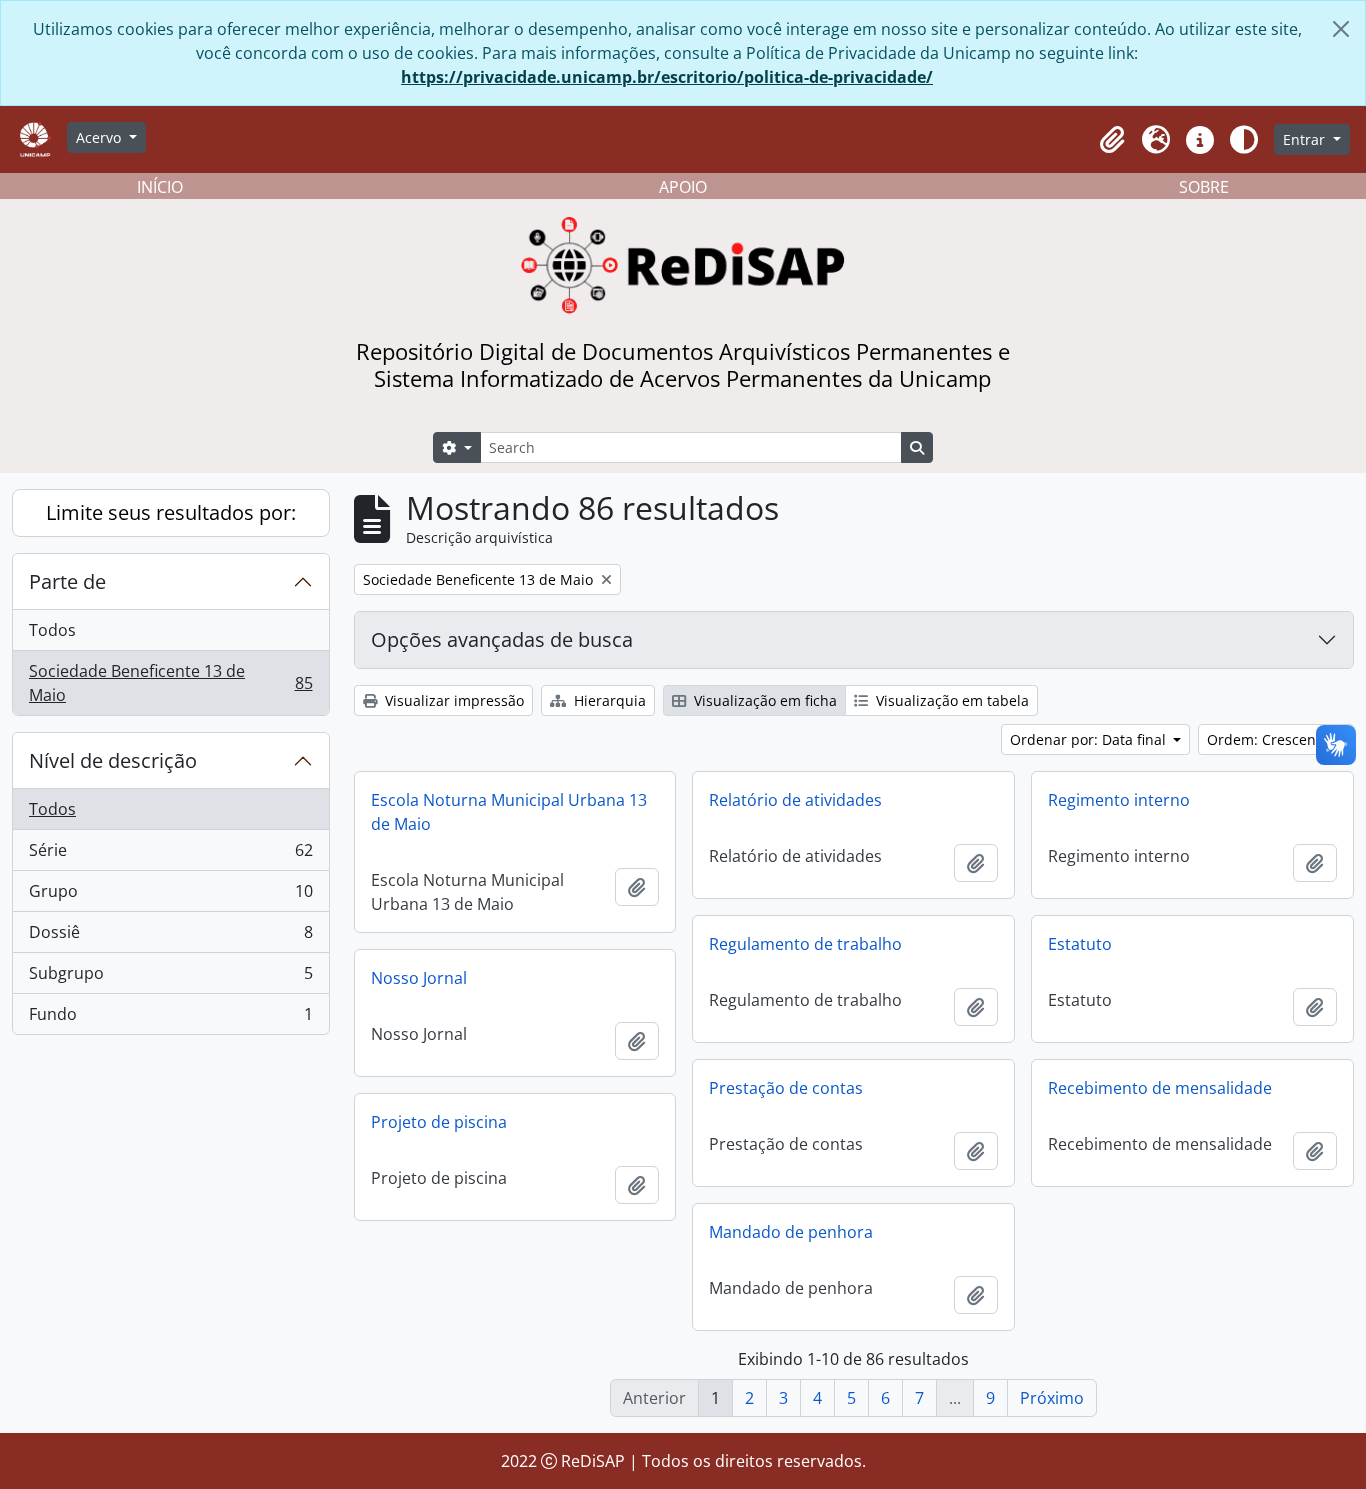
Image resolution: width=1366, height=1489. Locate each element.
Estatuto (1080, 944)
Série (170, 855)
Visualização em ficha (763, 700)
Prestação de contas (786, 1088)
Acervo (100, 137)
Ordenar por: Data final (1090, 739)
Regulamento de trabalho (805, 944)
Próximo (1052, 1398)
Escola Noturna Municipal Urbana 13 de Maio (509, 812)
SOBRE (1204, 187)
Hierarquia (608, 700)
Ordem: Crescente (1270, 739)
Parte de (67, 581)
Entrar (1306, 139)
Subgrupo (170, 978)
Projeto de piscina (439, 1122)
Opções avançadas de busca (502, 639)
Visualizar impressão (452, 700)
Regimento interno (1119, 800)
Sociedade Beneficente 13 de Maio (170, 683)
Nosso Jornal (419, 978)
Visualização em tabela (950, 700)
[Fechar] (1341, 29)
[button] (1112, 140)
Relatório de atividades (795, 800)
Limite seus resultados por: (171, 512)
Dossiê (170, 937)
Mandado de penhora (791, 1232)
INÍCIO (160, 187)
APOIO (683, 187)
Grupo (170, 896)
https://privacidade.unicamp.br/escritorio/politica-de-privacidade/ (667, 77)
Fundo (170, 1018)
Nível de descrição (113, 760)
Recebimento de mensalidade (1160, 1088)
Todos (52, 630)
